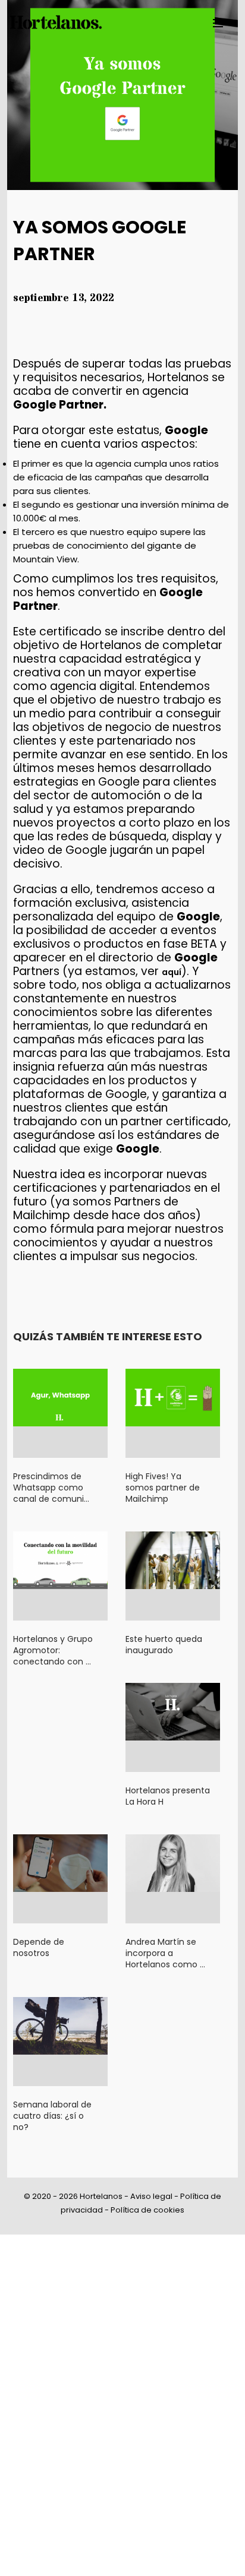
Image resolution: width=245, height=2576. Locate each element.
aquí (172, 972)
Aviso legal (151, 2196)
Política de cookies (147, 2210)
